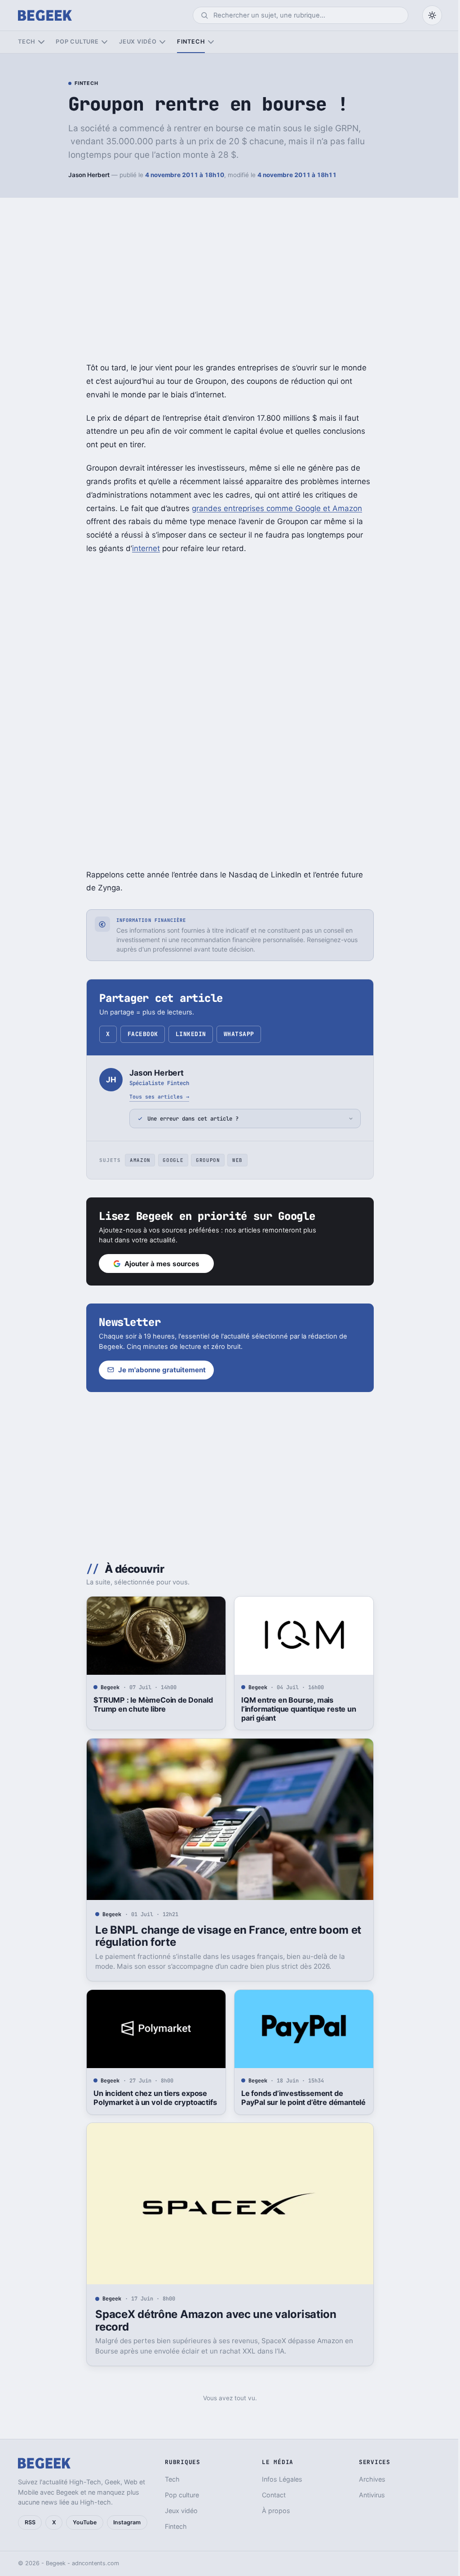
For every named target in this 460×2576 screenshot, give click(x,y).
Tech (27, 42)
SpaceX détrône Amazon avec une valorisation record (213, 2320)
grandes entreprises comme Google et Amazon (277, 508)
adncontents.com (95, 2563)
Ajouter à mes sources (159, 1264)
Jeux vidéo (138, 42)
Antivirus (367, 2495)
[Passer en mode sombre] (432, 15)
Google (170, 1160)
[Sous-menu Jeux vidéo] (162, 42)
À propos (272, 2511)
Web (234, 1160)
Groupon (204, 1160)
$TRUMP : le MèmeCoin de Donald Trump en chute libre (150, 1704)
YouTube (85, 2522)
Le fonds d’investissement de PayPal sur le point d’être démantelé (300, 2098)
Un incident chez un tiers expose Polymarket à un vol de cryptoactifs (152, 2098)
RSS (30, 2522)
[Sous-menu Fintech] (211, 42)
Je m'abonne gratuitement (159, 1370)
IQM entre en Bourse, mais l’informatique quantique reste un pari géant (295, 1709)
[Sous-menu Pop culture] (104, 42)
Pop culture (77, 42)
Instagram (127, 2522)
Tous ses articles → (159, 1097)
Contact (270, 2495)
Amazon (137, 1160)
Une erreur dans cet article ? (190, 1119)
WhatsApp (239, 1034)
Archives (367, 2479)
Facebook (143, 1034)
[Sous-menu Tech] (41, 42)
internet (146, 548)
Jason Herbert (89, 175)
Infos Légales (278, 2479)
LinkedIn (191, 1034)
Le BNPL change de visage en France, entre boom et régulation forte (225, 1936)
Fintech (191, 42)
